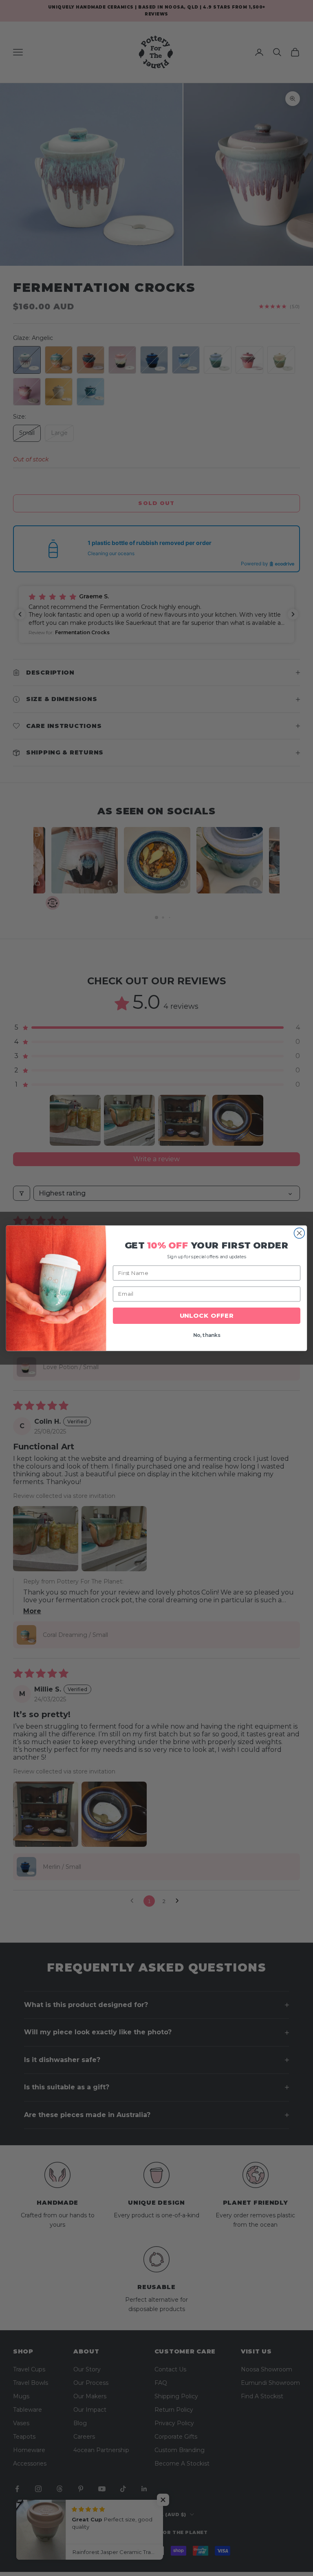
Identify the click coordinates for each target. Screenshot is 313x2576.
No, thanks (207, 1335)
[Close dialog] (299, 1233)
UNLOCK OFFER (207, 1316)
